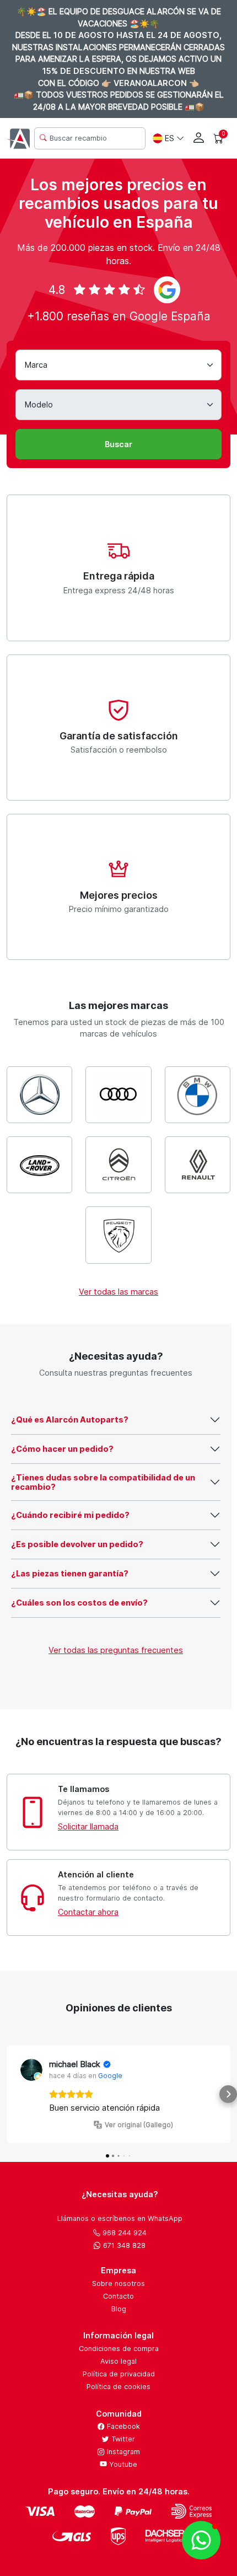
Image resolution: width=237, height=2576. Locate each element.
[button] (9, 2094)
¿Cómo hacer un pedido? (62, 1449)
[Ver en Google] (31, 2070)
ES (169, 138)
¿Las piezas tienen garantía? (70, 1573)
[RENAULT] (198, 1165)
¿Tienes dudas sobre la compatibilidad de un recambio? (103, 1482)
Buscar (118, 444)
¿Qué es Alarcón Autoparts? (70, 1420)
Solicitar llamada (88, 1826)
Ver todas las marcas (118, 1292)
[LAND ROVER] (39, 1165)
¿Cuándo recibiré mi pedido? (70, 1515)
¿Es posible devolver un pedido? (77, 1544)
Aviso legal (118, 2361)
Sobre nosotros (118, 2283)
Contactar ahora (88, 1912)
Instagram (122, 2452)
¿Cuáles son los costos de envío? (79, 1603)
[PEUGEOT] (118, 1235)
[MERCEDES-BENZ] (39, 1095)
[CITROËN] (118, 1165)
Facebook (122, 2426)
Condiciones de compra (119, 2349)
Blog (119, 2309)
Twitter (122, 2439)
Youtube (122, 2464)
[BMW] (198, 1095)
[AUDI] (118, 1095)
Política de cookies (118, 2387)
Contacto (118, 2296)
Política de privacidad (119, 2374)
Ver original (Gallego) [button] (139, 2125)
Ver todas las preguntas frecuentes (116, 1650)
